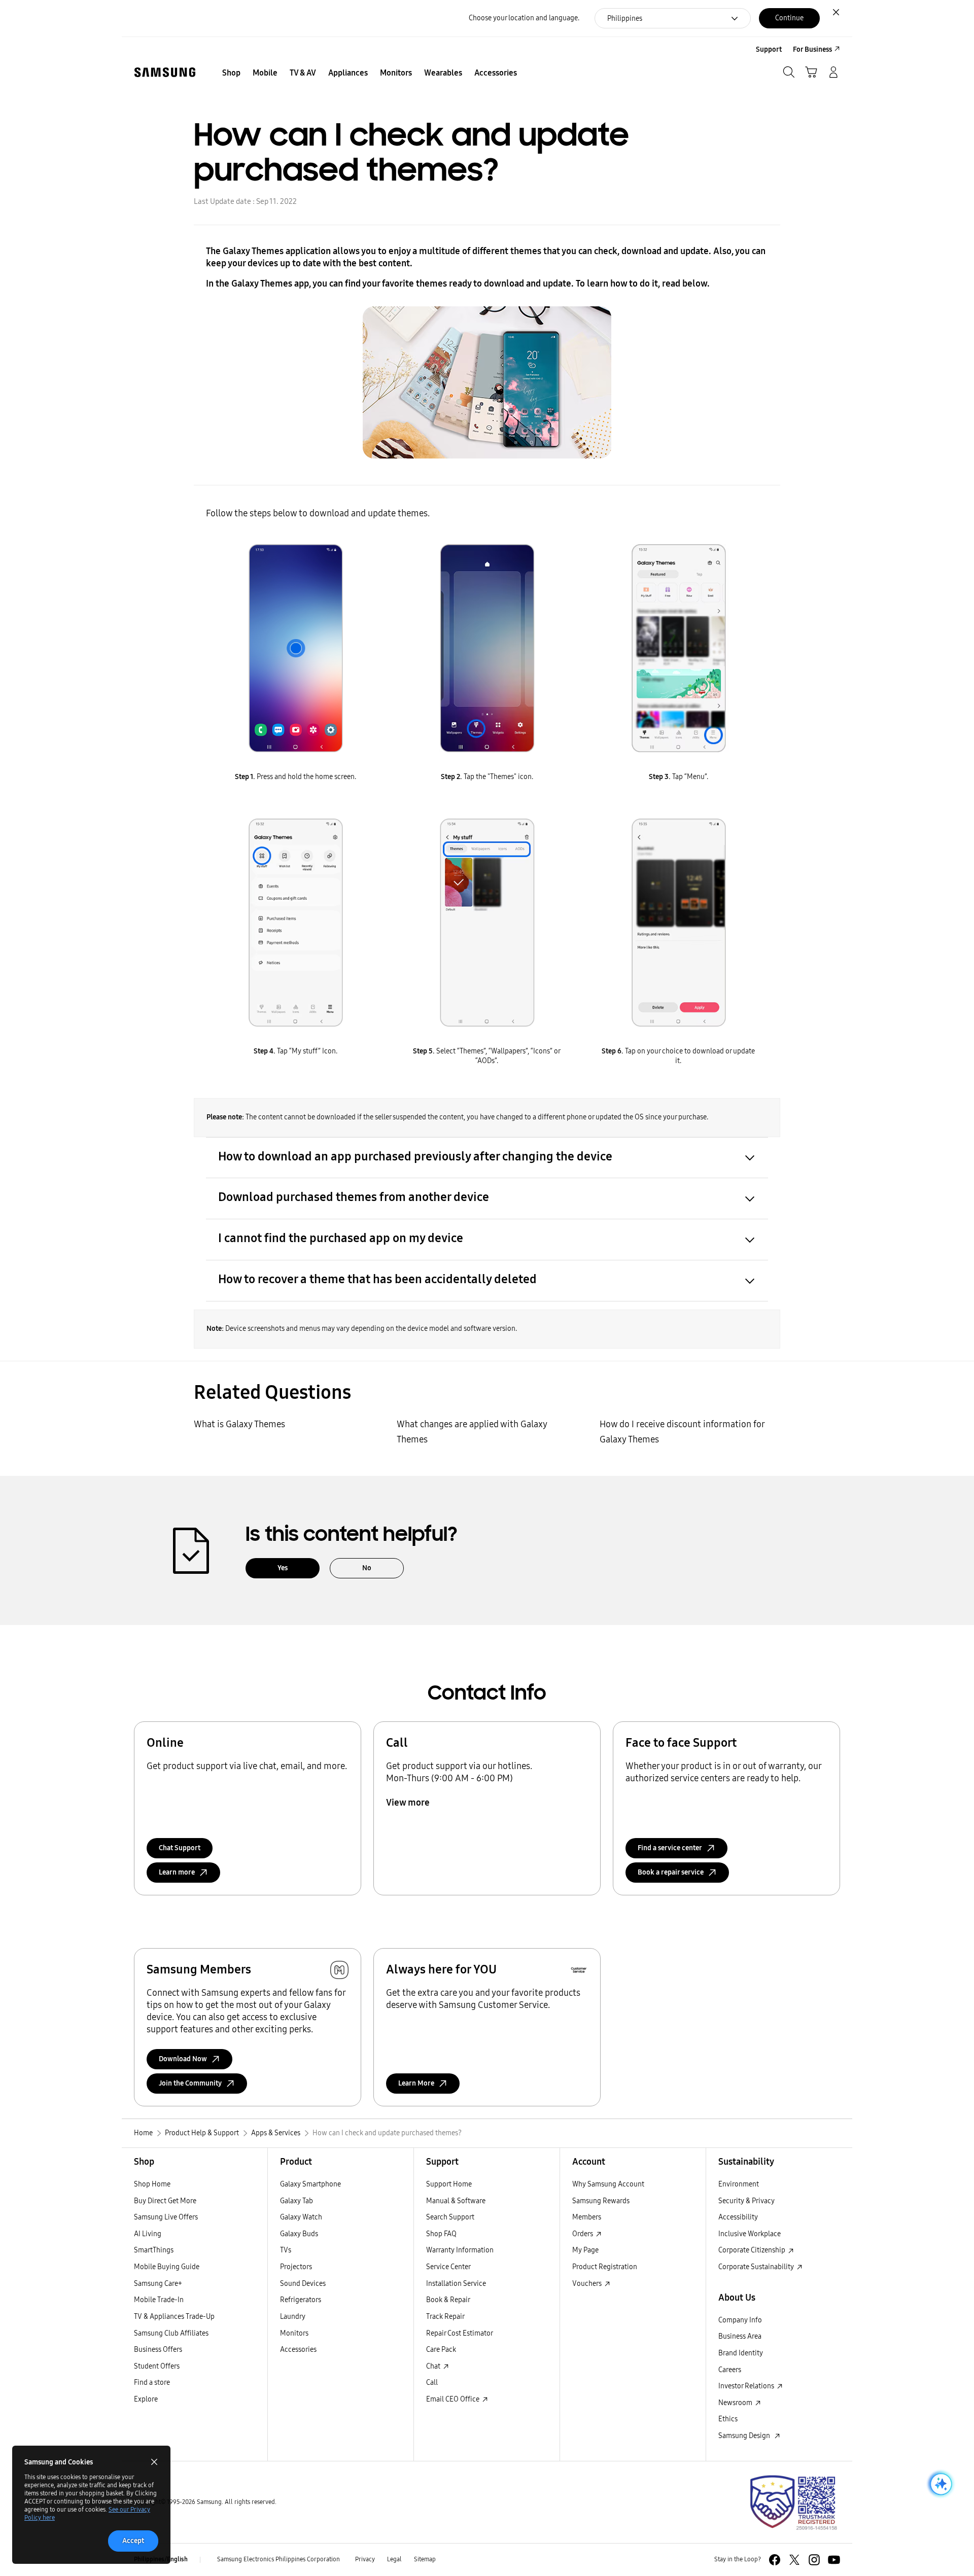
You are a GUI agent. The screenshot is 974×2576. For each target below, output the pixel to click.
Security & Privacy (746, 2201)
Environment (739, 2184)
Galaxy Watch (301, 2217)
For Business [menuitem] (812, 49)
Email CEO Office (454, 2399)
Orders (583, 2234)
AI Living (148, 2234)
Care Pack (441, 2350)
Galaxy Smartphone (310, 2184)
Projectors (296, 2267)
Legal (394, 2559)
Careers (730, 2370)
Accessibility (738, 2217)
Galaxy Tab (297, 2201)
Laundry (293, 2317)
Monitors (294, 2333)
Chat (434, 2366)
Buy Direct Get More (165, 2201)
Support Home (449, 2184)
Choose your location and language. (524, 18)
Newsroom (736, 2403)
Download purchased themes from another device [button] (354, 1197)
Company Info (740, 2320)
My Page (585, 2250)
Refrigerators (301, 2300)
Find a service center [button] (670, 1848)
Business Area (740, 2336)
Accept (133, 2541)
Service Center (448, 2267)
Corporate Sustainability (757, 2267)
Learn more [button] (177, 1872)
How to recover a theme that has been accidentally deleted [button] (377, 1279)
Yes (283, 1568)
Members (587, 2217)
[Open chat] (940, 2484)
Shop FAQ (441, 2234)
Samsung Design (746, 2436)
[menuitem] (231, 73)
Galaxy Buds (299, 2234)
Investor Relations (747, 2386)
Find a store (152, 2383)
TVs (286, 2250)
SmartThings (154, 2250)
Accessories (298, 2350)
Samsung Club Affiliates (171, 2333)
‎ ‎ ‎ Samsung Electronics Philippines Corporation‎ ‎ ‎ (278, 2559)
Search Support (450, 2217)
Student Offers (157, 2366)
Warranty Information (460, 2250)
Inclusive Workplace (750, 2234)
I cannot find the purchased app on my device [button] (341, 1238)
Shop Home (152, 2184)
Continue (789, 18)
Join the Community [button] (190, 2083)
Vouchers (588, 2284)
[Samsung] (165, 72)
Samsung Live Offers (166, 2217)
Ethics (728, 2419)
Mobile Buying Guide (167, 2267)
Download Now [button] (183, 2059)
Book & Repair (448, 2300)
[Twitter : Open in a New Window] (794, 2560)
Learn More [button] (416, 2083)
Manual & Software (456, 2201)
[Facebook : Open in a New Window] (775, 2560)
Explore (146, 2399)
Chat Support (180, 1848)
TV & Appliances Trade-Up (174, 2317)
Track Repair (445, 2317)
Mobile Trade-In (159, 2300)
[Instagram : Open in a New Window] (814, 2560)
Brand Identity (741, 2353)
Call (432, 2383)
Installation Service (456, 2284)
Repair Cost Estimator (460, 2333)
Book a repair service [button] (671, 1872)
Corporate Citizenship (753, 2250)
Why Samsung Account (608, 2184)
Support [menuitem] (769, 49)
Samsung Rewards (601, 2201)
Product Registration (605, 2267)
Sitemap (425, 2559)
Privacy (365, 2559)
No (367, 1568)
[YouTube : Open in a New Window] (834, 2560)
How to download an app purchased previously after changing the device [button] (415, 1156)
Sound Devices (303, 2284)
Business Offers (158, 2350)
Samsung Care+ (158, 2284)
